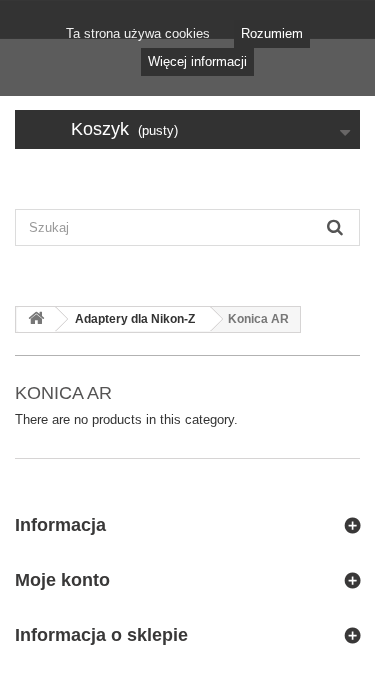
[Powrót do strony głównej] (36, 319)
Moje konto (62, 580)
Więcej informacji (197, 61)
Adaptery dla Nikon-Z (135, 319)
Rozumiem (272, 33)
